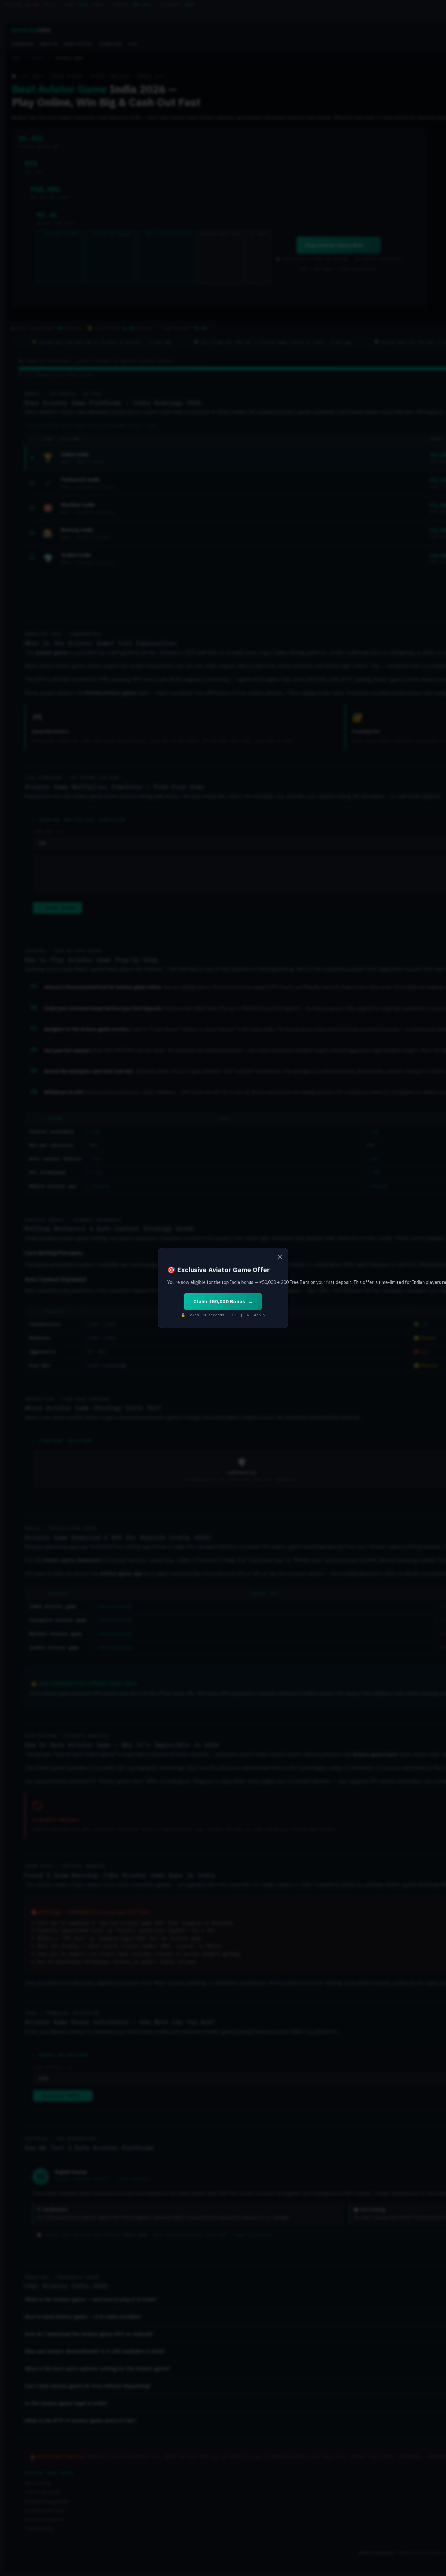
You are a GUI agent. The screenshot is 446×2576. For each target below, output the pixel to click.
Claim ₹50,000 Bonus (219, 1301)
